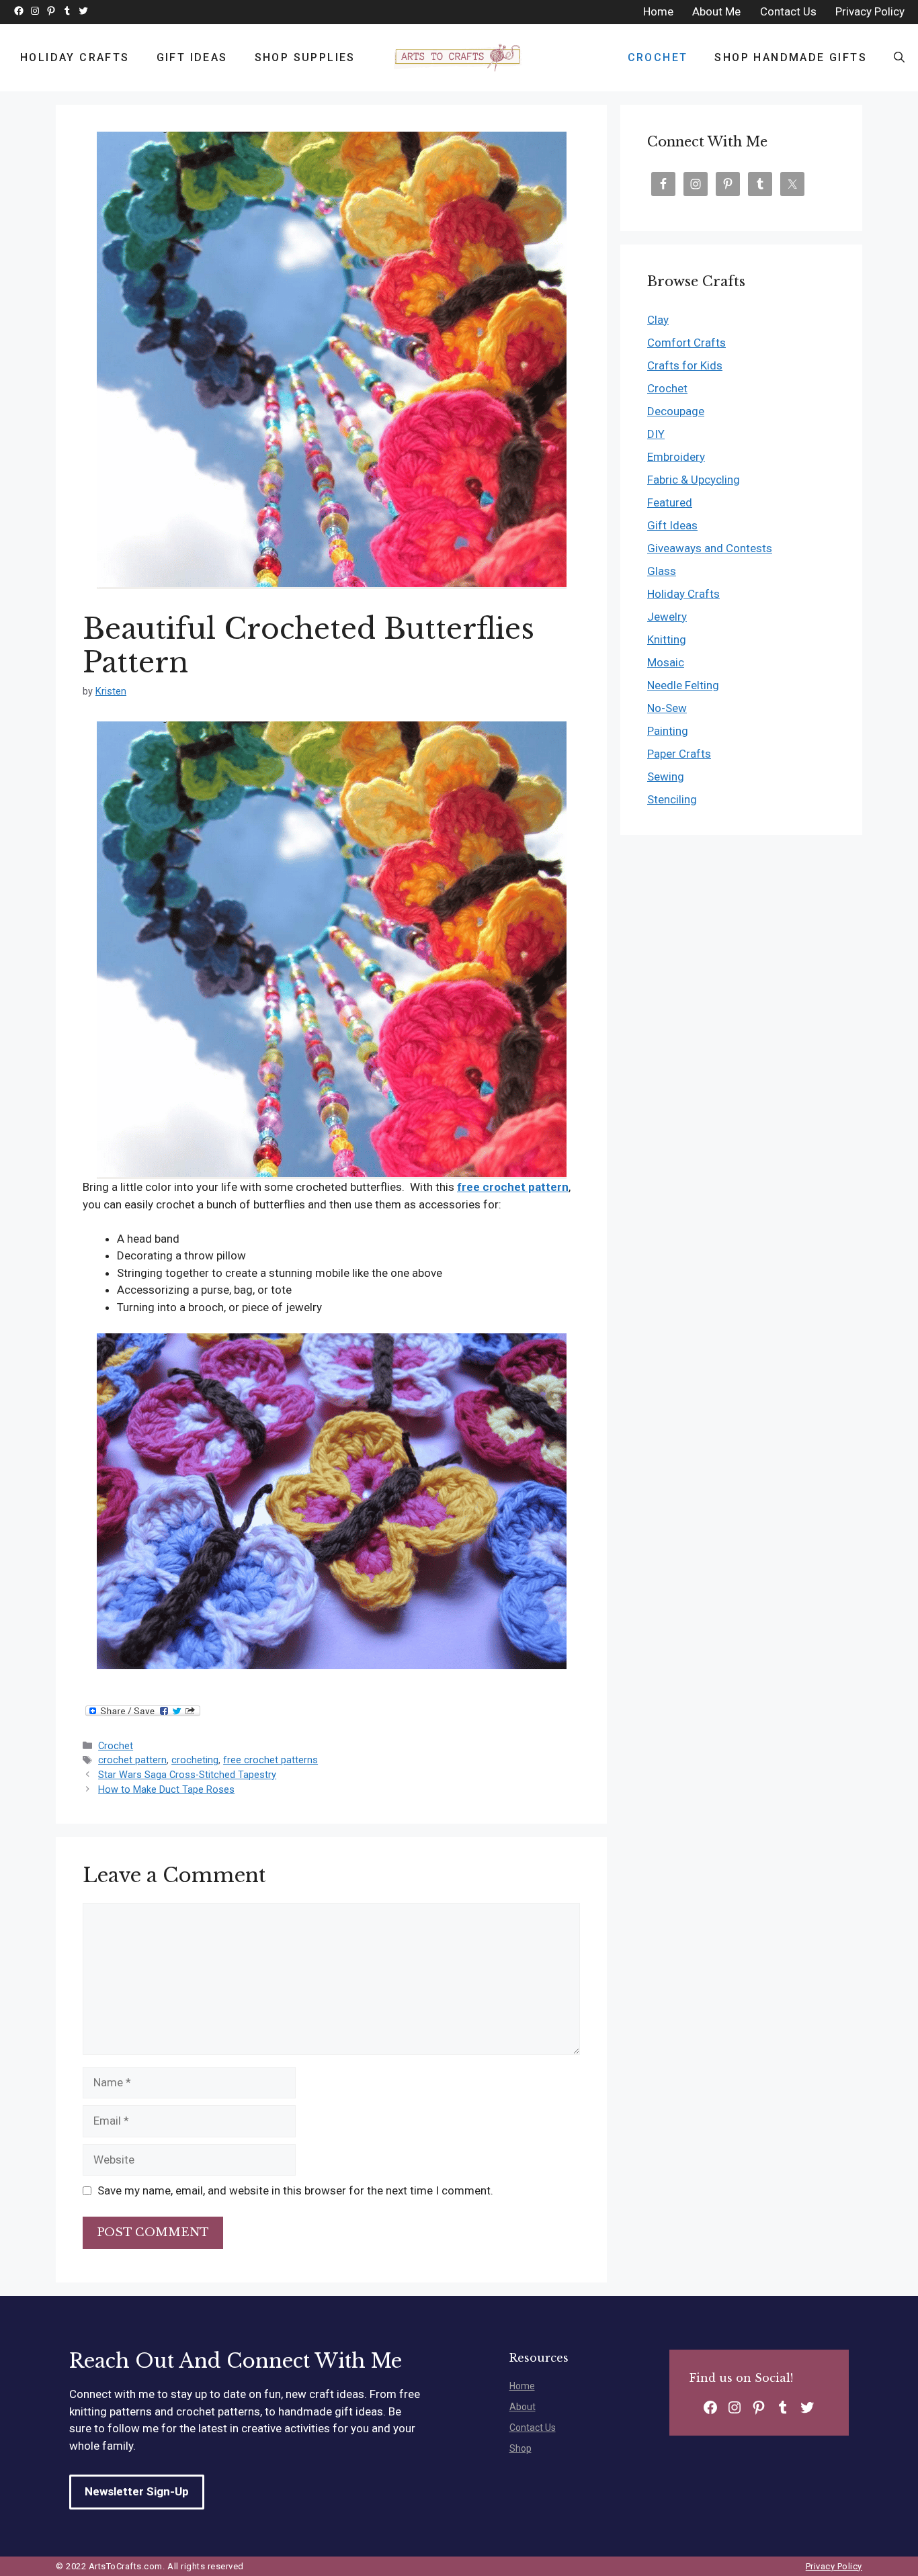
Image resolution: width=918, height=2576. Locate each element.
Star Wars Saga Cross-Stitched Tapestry (187, 1775)
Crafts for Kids (685, 365)
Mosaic (666, 662)
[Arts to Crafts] (459, 58)
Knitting (667, 639)
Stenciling (672, 799)
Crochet (658, 57)
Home (522, 2386)
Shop (520, 2448)
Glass (662, 571)
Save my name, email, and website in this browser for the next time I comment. (295, 2190)
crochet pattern (132, 1760)
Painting (668, 731)
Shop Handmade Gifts (791, 57)
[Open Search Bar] (899, 58)
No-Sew (667, 708)
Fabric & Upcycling (694, 480)
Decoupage (676, 411)
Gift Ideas (192, 57)
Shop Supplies (305, 57)
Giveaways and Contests (710, 548)
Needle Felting (683, 685)
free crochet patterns (270, 1760)
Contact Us (533, 2428)
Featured (670, 502)
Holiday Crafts (75, 57)
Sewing (666, 776)
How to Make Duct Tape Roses (166, 1790)
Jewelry (667, 617)
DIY (656, 434)
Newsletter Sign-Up (137, 2491)
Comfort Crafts (686, 343)
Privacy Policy (834, 2566)
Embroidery (676, 457)
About (523, 2407)
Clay (658, 320)
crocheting (195, 1760)
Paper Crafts (679, 754)
